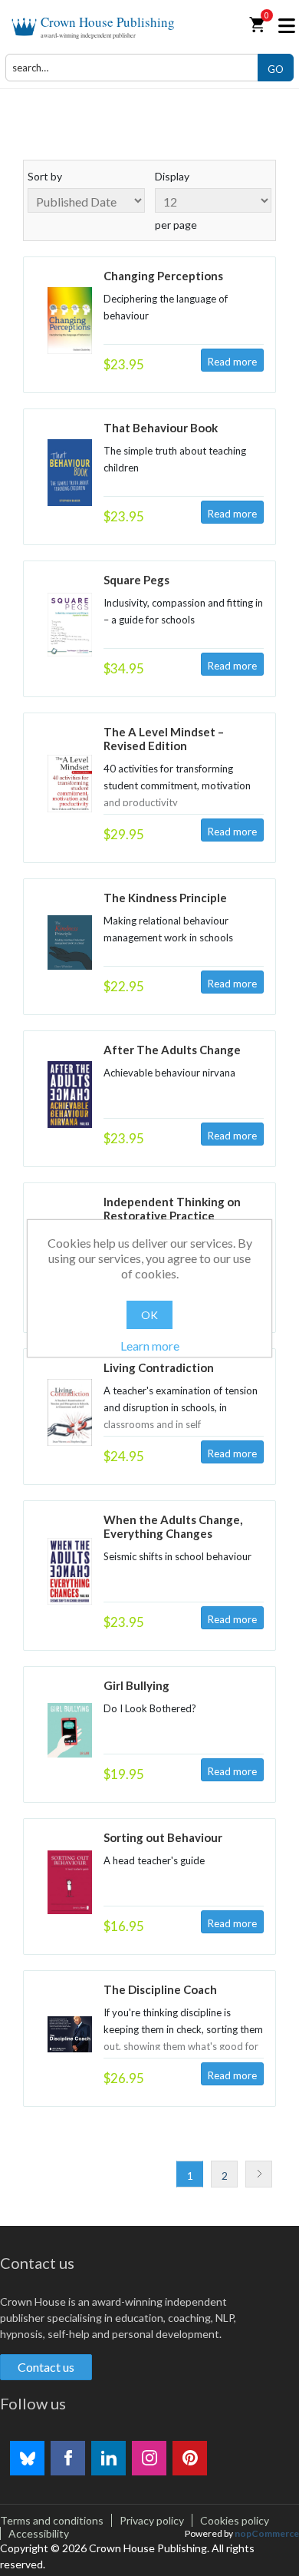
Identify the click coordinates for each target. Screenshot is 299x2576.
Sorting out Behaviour (163, 1837)
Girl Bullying (136, 1685)
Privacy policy (152, 2520)
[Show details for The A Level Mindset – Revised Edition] (69, 784)
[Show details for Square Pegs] (69, 625)
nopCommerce (267, 2533)
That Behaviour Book (161, 428)
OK (149, 1315)
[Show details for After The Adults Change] (69, 1095)
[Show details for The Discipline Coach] (69, 2034)
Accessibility (39, 2533)
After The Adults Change (172, 1050)
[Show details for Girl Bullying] (69, 1730)
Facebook (68, 2458)
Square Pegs (136, 580)
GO (276, 69)
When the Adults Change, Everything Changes (173, 1526)
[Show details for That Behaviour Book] (69, 473)
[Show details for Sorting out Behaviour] (69, 1882)
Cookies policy (235, 2520)
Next (259, 2174)
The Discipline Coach (160, 1989)
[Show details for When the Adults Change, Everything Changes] (69, 1571)
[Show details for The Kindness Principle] (69, 942)
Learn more (150, 1346)
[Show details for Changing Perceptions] (69, 321)
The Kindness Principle (165, 898)
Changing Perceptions (163, 276)
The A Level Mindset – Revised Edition (164, 739)
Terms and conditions (52, 2520)
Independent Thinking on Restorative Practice (172, 1209)
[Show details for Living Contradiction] (69, 1412)
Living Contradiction (159, 1367)
